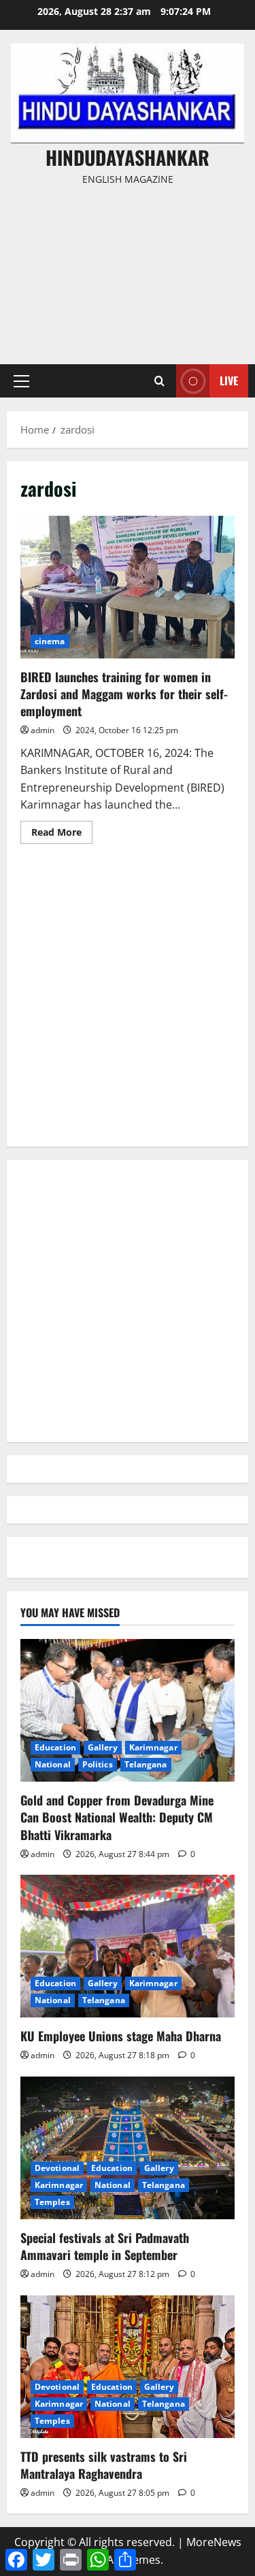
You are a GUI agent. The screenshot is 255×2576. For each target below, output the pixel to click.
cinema (50, 641)
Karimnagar (153, 1747)
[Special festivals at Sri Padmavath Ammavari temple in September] (128, 2148)
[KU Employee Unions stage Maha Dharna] (128, 1946)
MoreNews (214, 2542)
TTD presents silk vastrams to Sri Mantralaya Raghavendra (104, 2465)
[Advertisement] (128, 269)
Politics (98, 1764)
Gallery (103, 1747)
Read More (62, 834)
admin (42, 730)
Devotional (57, 2168)
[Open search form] (159, 381)
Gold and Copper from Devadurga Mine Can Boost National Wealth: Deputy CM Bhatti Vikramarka (117, 1817)
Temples (52, 2202)
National (53, 1764)
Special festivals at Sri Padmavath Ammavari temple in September (105, 2246)
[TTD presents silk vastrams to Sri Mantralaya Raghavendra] (128, 2367)
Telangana (146, 1764)
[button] (21, 381)
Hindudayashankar (128, 157)
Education (55, 1747)
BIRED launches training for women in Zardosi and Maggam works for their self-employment (128, 587)
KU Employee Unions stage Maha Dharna (121, 2036)
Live (229, 381)
